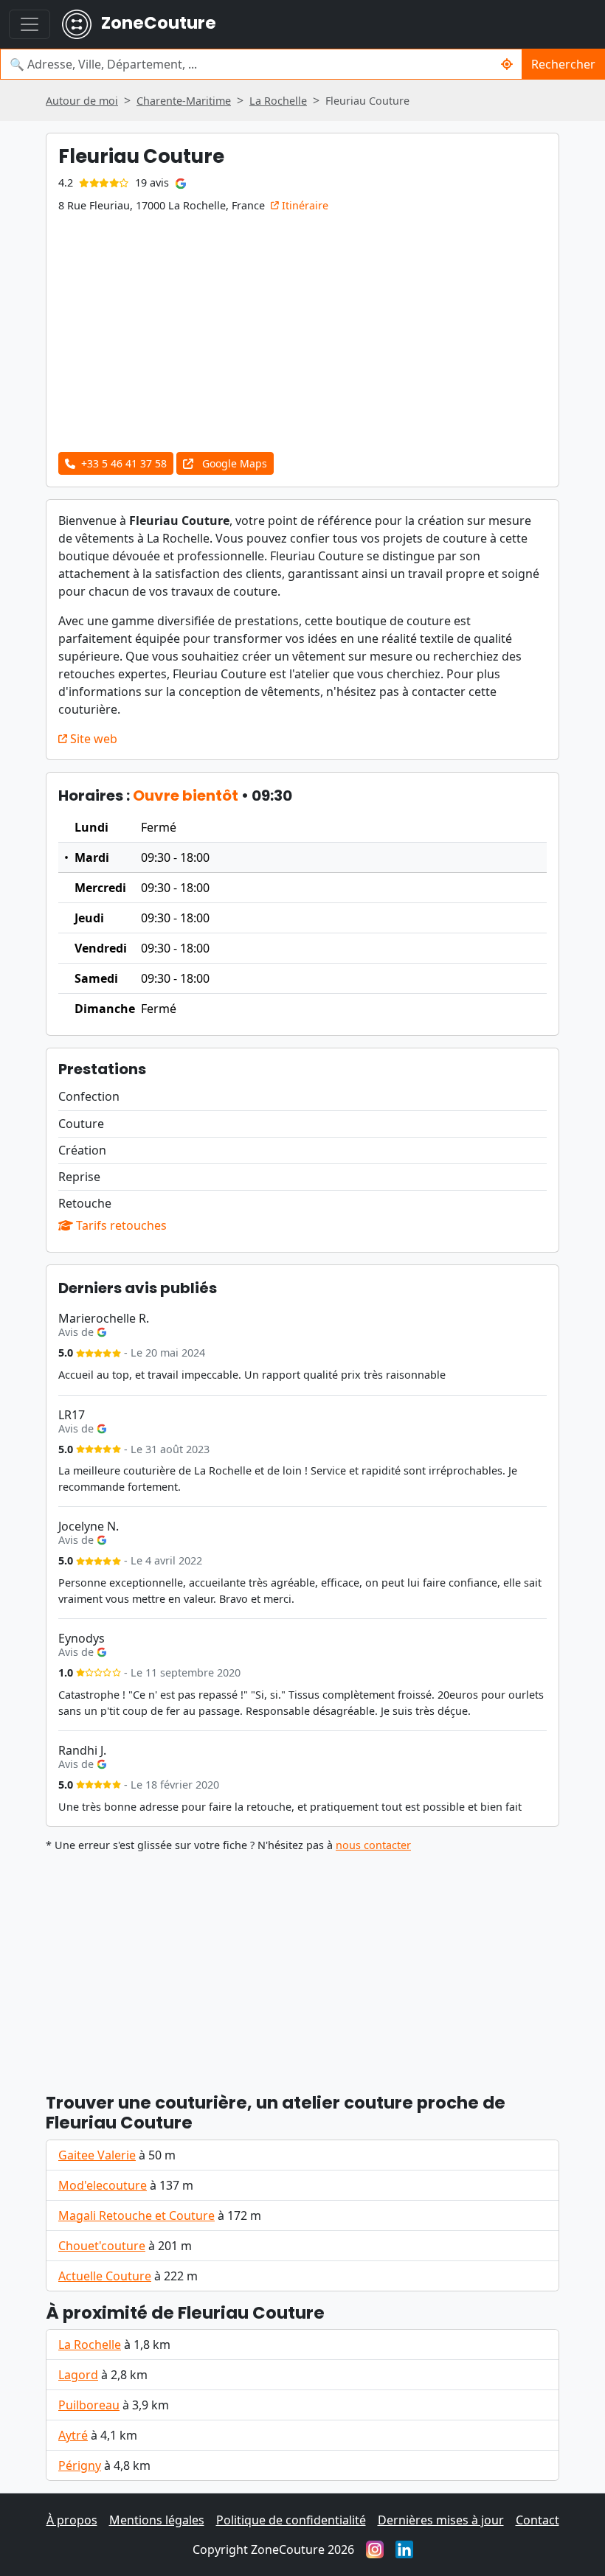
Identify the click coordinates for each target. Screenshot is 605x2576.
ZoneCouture (157, 23)
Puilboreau (89, 2405)
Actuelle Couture (105, 2276)
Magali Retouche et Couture (136, 2215)
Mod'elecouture (103, 2185)
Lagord (78, 2375)
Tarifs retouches (120, 1225)
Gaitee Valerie (97, 2155)
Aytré (73, 2435)
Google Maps (233, 463)
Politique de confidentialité (291, 2520)
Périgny (80, 2465)
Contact (537, 2520)
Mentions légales (157, 2520)
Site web (92, 739)
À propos (72, 2520)
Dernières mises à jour (441, 2520)
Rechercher (563, 64)
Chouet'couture (102, 2246)
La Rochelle (90, 2344)
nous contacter (373, 1845)
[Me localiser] (507, 64)
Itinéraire (304, 205)
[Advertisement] (302, 1966)
